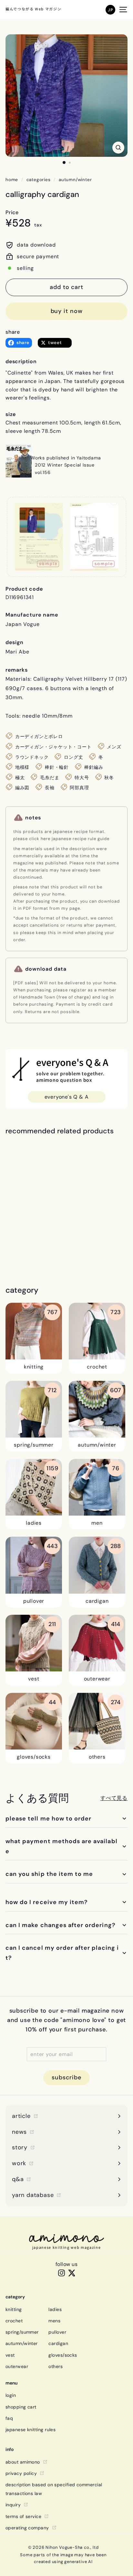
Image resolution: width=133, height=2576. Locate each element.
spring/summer (22, 2332)
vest (10, 2355)
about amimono (23, 2462)
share (13, 332)
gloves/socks (63, 2355)
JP (110, 10)
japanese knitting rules (31, 2430)
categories (39, 180)
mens (54, 2321)
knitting (14, 2309)
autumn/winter (75, 180)
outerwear (17, 2366)
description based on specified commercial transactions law (54, 2489)
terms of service (23, 2516)
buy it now (67, 311)
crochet (14, 2321)
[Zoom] (118, 148)
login (11, 2395)
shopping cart (21, 2407)
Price (12, 212)
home (12, 180)
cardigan (58, 2343)
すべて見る (114, 1798)
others (56, 2366)
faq (9, 2418)
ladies (55, 2309)
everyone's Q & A (67, 1097)
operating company (27, 2528)
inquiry (13, 2505)
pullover (57, 2332)
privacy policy (21, 2473)
